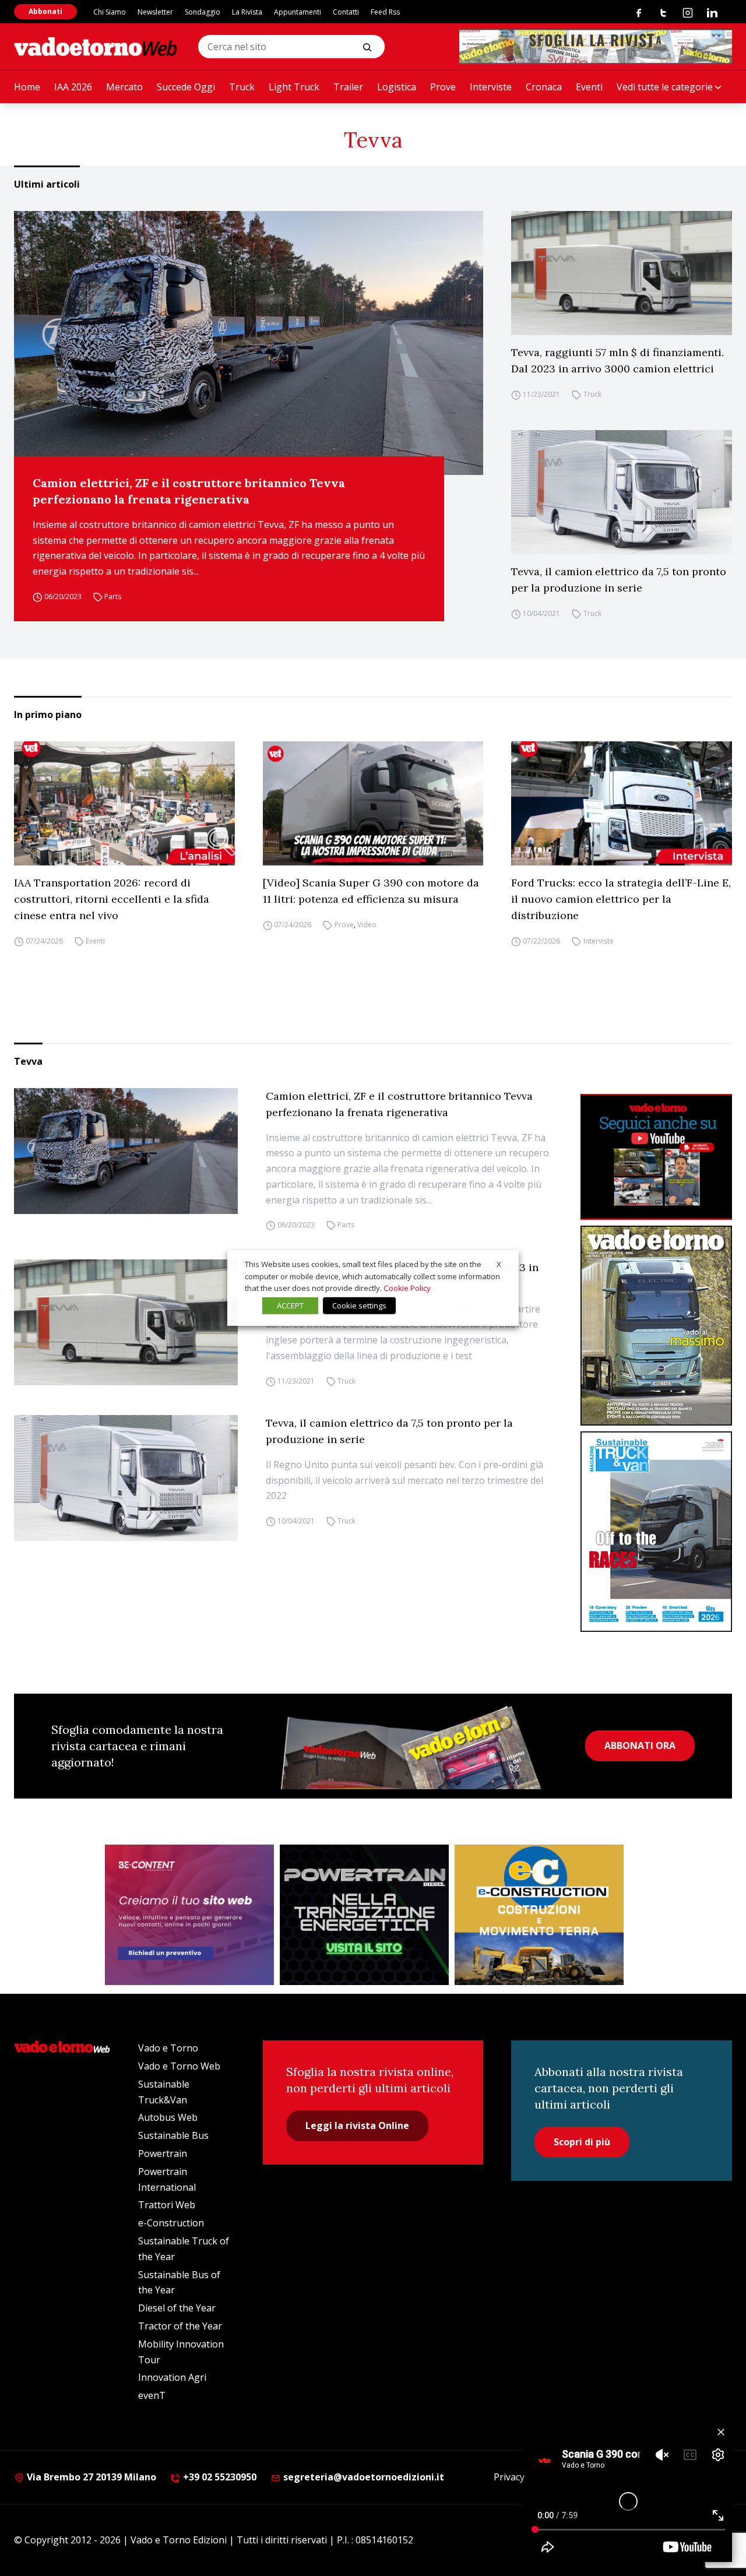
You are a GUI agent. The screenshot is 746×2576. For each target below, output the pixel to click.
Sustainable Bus (173, 2135)
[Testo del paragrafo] (596, 47)
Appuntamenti (298, 12)
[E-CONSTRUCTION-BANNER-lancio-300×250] (539, 1915)
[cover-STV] (656, 1531)
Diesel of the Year (177, 2308)
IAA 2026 (73, 87)
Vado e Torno (168, 2048)
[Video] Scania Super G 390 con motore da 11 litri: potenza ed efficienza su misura (371, 891)
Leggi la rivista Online (357, 2125)
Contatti (346, 12)
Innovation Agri (172, 2377)
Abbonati (45, 11)
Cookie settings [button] (359, 1305)
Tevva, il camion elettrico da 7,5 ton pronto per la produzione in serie (619, 580)
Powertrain (163, 2153)
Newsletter (155, 12)
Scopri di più (582, 2142)
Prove (443, 87)
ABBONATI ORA (640, 1746)
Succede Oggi (186, 87)
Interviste (491, 87)
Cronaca (544, 87)
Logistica (397, 87)
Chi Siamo (110, 12)
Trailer (348, 87)
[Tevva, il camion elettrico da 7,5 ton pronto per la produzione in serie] (622, 492)
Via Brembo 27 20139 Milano (90, 2477)
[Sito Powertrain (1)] (364, 1915)
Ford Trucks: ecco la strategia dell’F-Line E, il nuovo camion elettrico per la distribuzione (621, 899)
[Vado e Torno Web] (96, 47)
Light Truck (294, 87)
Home (27, 87)
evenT (152, 2395)
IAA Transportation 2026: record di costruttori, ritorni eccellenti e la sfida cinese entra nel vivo (112, 899)
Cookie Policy (407, 1288)
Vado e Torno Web (179, 2066)
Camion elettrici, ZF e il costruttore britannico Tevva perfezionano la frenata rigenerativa (189, 491)
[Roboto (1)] (656, 1157)
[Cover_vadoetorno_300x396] (656, 1326)
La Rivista (247, 12)
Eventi (589, 87)
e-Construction (171, 2223)
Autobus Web (168, 2117)
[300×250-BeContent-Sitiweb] (189, 1915)
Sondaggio (203, 12)
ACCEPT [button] (290, 1305)
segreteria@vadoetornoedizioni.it (363, 2477)
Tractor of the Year (180, 2326)
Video (367, 925)
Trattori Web (167, 2205)
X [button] (499, 1264)
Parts (113, 597)
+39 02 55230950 (219, 2477)
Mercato (124, 87)
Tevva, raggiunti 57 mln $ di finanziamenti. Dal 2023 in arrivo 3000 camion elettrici (617, 360)
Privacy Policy (523, 2477)
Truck (242, 87)
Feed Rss (385, 12)
